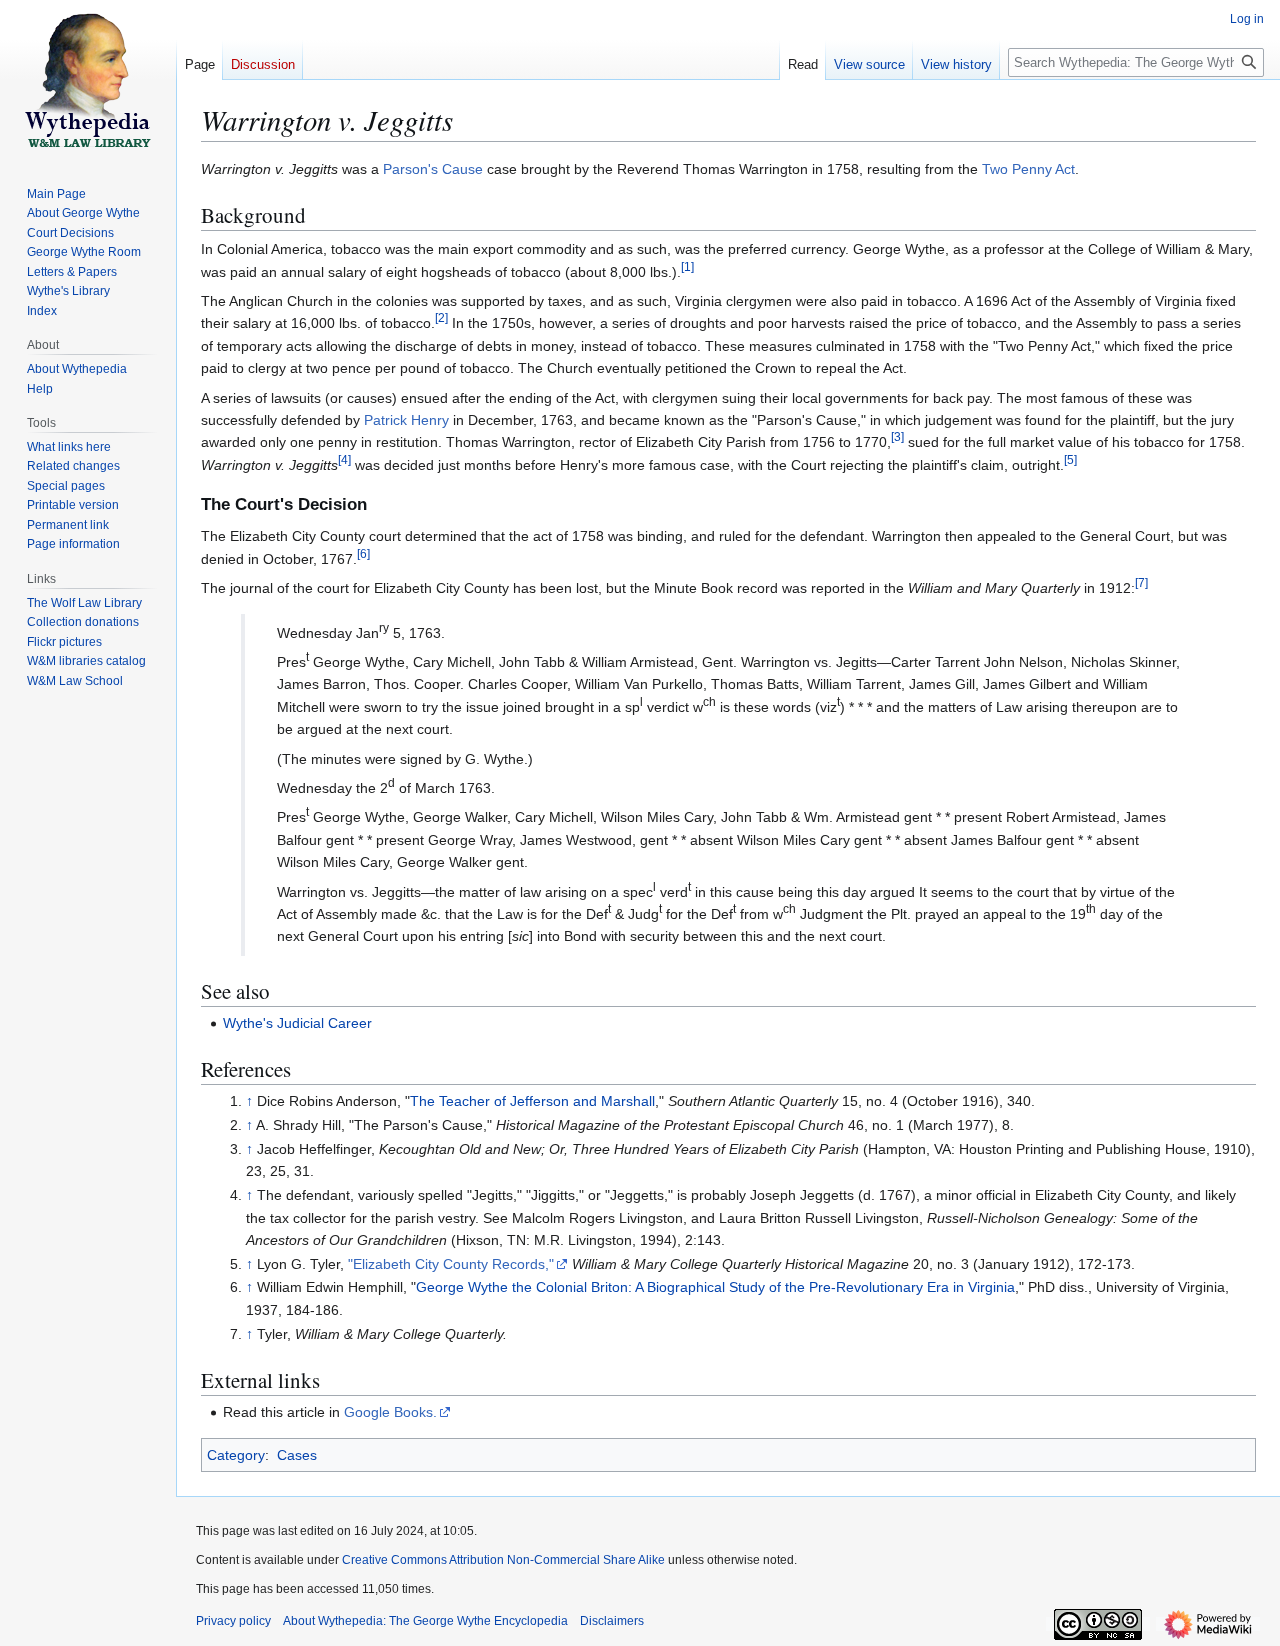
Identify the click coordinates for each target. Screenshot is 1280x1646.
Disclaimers (612, 1621)
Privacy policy (233, 1621)
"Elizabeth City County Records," (451, 1264)
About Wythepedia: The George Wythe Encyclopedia (425, 1621)
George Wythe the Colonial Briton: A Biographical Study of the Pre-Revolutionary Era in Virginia (715, 1287)
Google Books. (390, 1412)
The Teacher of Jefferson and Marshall (532, 1101)
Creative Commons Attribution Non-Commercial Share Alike (503, 1560)
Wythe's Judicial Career (297, 1023)
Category (236, 1455)
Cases (297, 1455)
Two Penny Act (1028, 169)
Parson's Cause (433, 169)
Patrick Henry (406, 420)
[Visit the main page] (88, 80)
